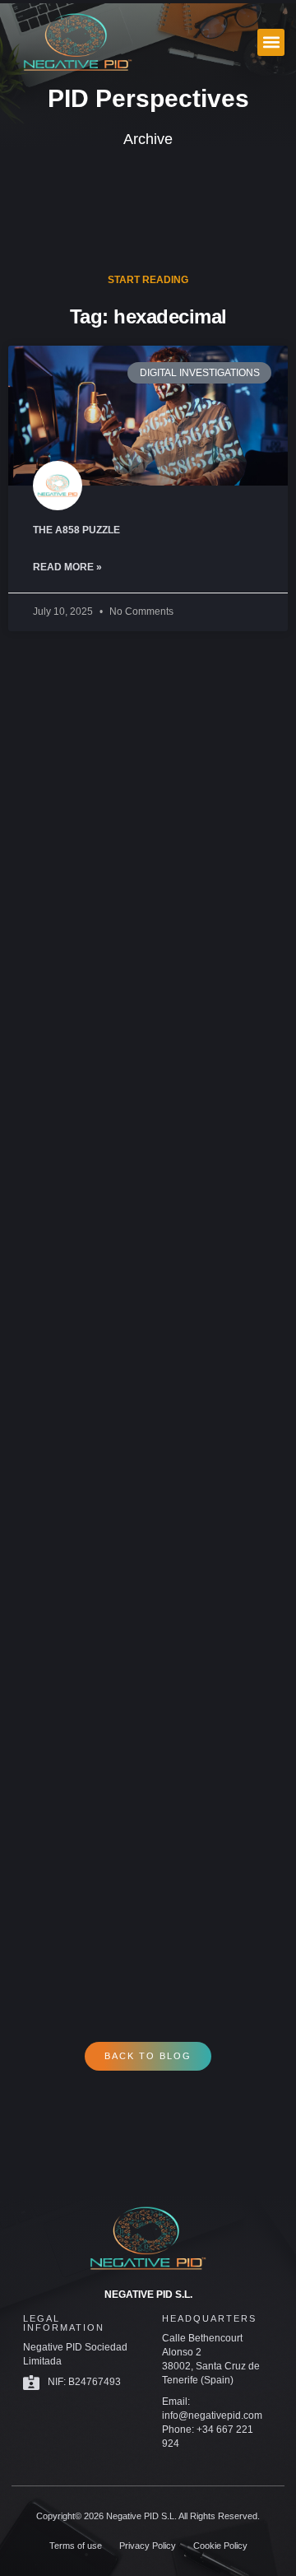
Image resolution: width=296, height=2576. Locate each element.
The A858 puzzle (76, 530)
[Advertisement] (148, 1308)
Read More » (67, 567)
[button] (271, 42)
